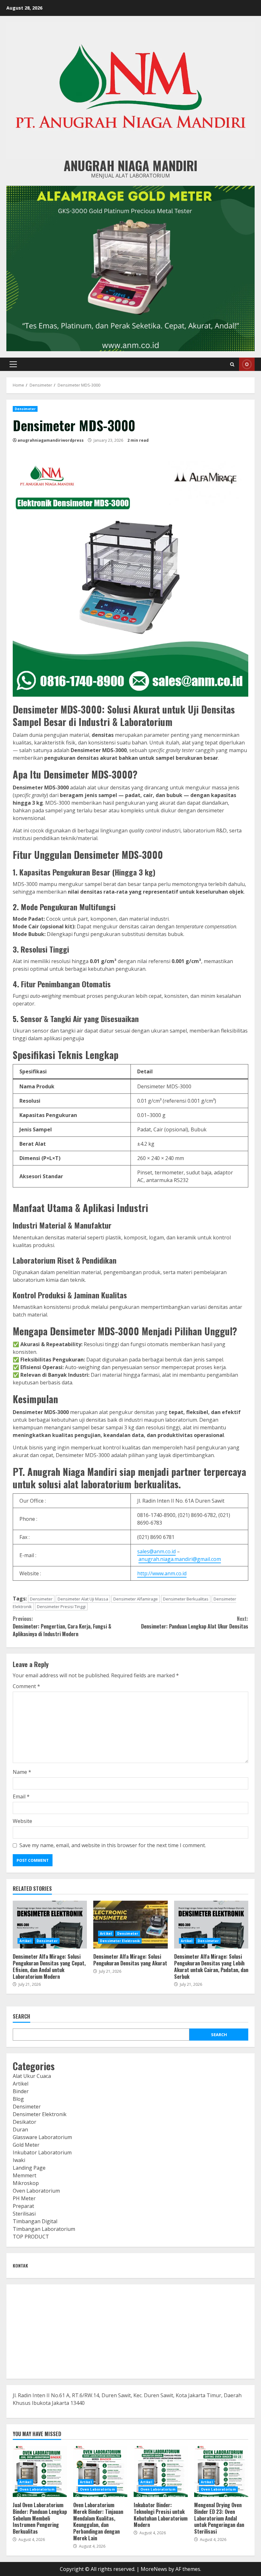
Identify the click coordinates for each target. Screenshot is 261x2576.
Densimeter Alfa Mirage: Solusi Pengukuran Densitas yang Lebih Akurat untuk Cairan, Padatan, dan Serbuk (211, 1925)
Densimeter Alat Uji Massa (83, 1599)
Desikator (25, 2122)
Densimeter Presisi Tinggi (61, 1607)
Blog (18, 2099)
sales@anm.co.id (156, 1551)
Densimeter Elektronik (120, 1941)
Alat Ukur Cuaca (32, 2076)
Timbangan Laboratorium (44, 2229)
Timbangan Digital (35, 2221)
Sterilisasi (24, 2214)
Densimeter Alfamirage (136, 1599)
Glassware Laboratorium (42, 2137)
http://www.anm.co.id (162, 1573)
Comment (26, 1686)
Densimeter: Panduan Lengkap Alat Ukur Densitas (195, 1622)
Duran (20, 2130)
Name (22, 1772)
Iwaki (19, 2160)
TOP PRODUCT (31, 2237)
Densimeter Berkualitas (186, 1599)
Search (21, 2017)
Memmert (25, 2175)
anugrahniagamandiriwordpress (51, 440)
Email (21, 1796)
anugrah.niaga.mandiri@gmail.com (180, 1559)
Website (22, 1821)
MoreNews (154, 2569)
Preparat (23, 2206)
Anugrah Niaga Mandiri (130, 165)
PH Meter (24, 2198)
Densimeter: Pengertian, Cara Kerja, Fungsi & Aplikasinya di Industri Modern (62, 1626)
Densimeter (25, 409)
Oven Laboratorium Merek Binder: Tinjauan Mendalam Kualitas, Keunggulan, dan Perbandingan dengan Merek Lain (100, 2471)
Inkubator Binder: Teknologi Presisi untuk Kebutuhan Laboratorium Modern (161, 2471)
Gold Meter (26, 2145)
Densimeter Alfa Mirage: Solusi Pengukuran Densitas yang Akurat (130, 1925)
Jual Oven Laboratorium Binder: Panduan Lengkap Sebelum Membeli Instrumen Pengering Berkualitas (40, 2471)
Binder (21, 2091)
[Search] (232, 364)
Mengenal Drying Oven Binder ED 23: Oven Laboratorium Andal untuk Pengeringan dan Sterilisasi (221, 2471)
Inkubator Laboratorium (42, 2152)
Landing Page (29, 2168)
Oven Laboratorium (36, 2191)
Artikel (25, 1941)
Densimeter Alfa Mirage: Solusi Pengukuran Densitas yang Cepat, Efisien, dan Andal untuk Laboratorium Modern (50, 1925)
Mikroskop (26, 2183)
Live (247, 364)
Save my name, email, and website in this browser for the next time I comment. (113, 1845)
